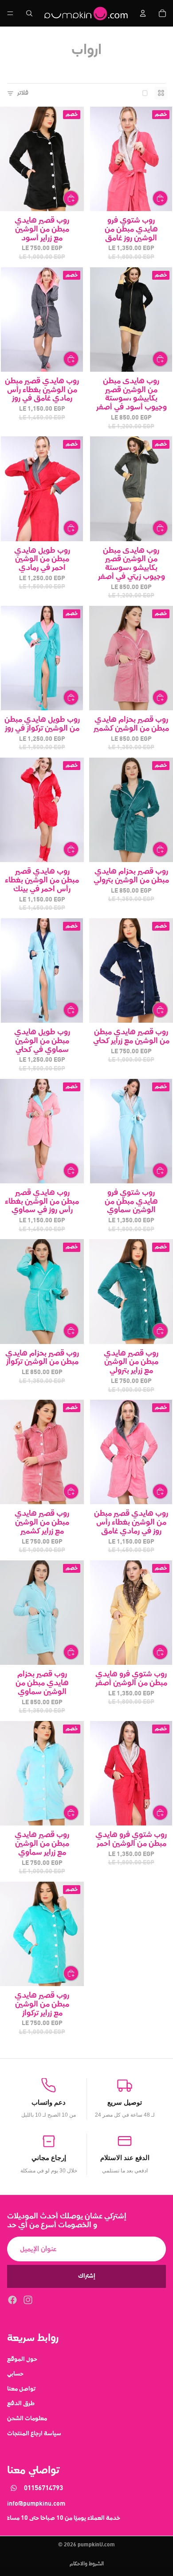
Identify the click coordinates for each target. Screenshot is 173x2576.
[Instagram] (28, 2299)
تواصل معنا (21, 2388)
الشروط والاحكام (87, 2564)
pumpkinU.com (96, 2545)
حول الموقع (22, 2359)
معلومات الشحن (27, 2418)
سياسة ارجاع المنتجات (34, 2433)
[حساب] (143, 13)
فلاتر (23, 93)
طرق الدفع (21, 2403)
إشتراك (87, 2276)
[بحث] (29, 13)
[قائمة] (10, 13)
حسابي (15, 2374)
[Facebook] (12, 2299)
